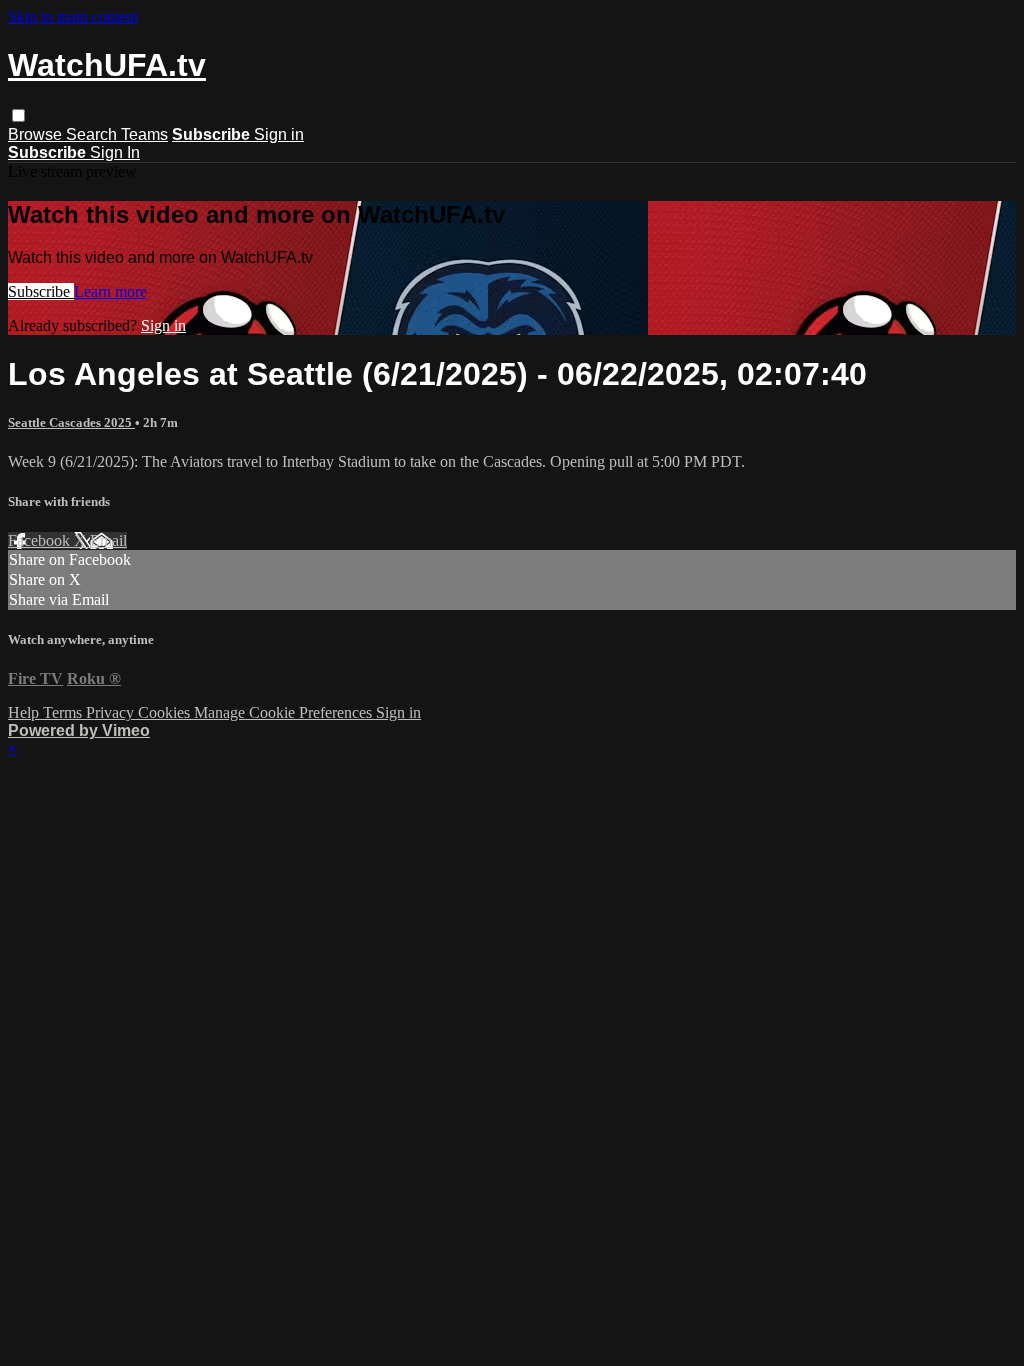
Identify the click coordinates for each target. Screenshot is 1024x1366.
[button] (18, 115)
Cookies (166, 712)
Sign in (279, 134)
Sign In (115, 152)
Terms (64, 712)
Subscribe (41, 291)
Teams (144, 134)
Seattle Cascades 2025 (71, 422)
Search (93, 134)
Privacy (112, 712)
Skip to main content (73, 16)
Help (25, 712)
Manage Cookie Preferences (285, 712)
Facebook (41, 540)
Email (108, 540)
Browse (37, 134)
